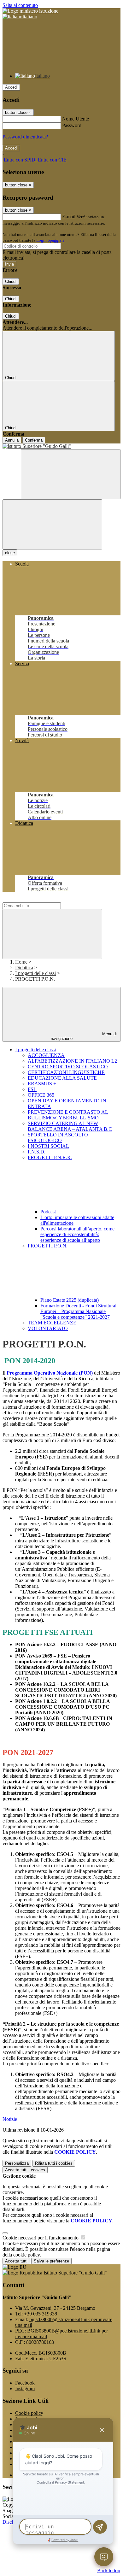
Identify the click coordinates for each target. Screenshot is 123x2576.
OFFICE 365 (41, 1095)
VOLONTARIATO (48, 1328)
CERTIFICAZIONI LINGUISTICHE (66, 1072)
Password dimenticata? (25, 137)
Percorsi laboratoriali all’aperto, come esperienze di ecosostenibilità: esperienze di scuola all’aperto (77, 1234)
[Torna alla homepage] (61, 446)
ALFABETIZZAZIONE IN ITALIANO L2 (72, 1061)
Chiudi (11, 282)
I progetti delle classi (35, 973)
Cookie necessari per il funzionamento (41, 2238)
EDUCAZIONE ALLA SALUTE (62, 1078)
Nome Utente (76, 119)
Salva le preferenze (51, 2261)
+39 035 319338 (41, 2314)
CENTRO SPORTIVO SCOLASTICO (68, 1067)
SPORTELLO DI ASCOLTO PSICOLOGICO (58, 1138)
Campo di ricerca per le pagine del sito (41, 899)
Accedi (11, 87)
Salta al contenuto (20, 5)
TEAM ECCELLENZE (52, 1323)
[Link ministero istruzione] (30, 11)
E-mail (69, 217)
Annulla (12, 440)
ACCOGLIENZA (46, 1055)
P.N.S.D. (37, 1152)
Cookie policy (29, 2413)
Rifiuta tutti (54, 2163)
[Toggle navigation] (52, 524)
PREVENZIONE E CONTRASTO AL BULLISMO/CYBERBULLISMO (68, 1115)
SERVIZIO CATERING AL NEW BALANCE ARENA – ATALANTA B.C (70, 1126)
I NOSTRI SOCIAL (48, 1146)
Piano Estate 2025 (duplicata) (70, 1300)
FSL (32, 1089)
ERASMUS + (42, 1084)
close (10, 553)
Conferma (34, 440)
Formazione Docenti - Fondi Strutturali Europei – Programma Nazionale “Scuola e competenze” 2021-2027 (79, 1311)
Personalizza (17, 2163)
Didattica (24, 968)
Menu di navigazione (84, 1036)
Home (21, 962)
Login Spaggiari (50, 240)
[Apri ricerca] (71, 474)
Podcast (48, 1212)
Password (72, 125)
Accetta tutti (25, 2170)
